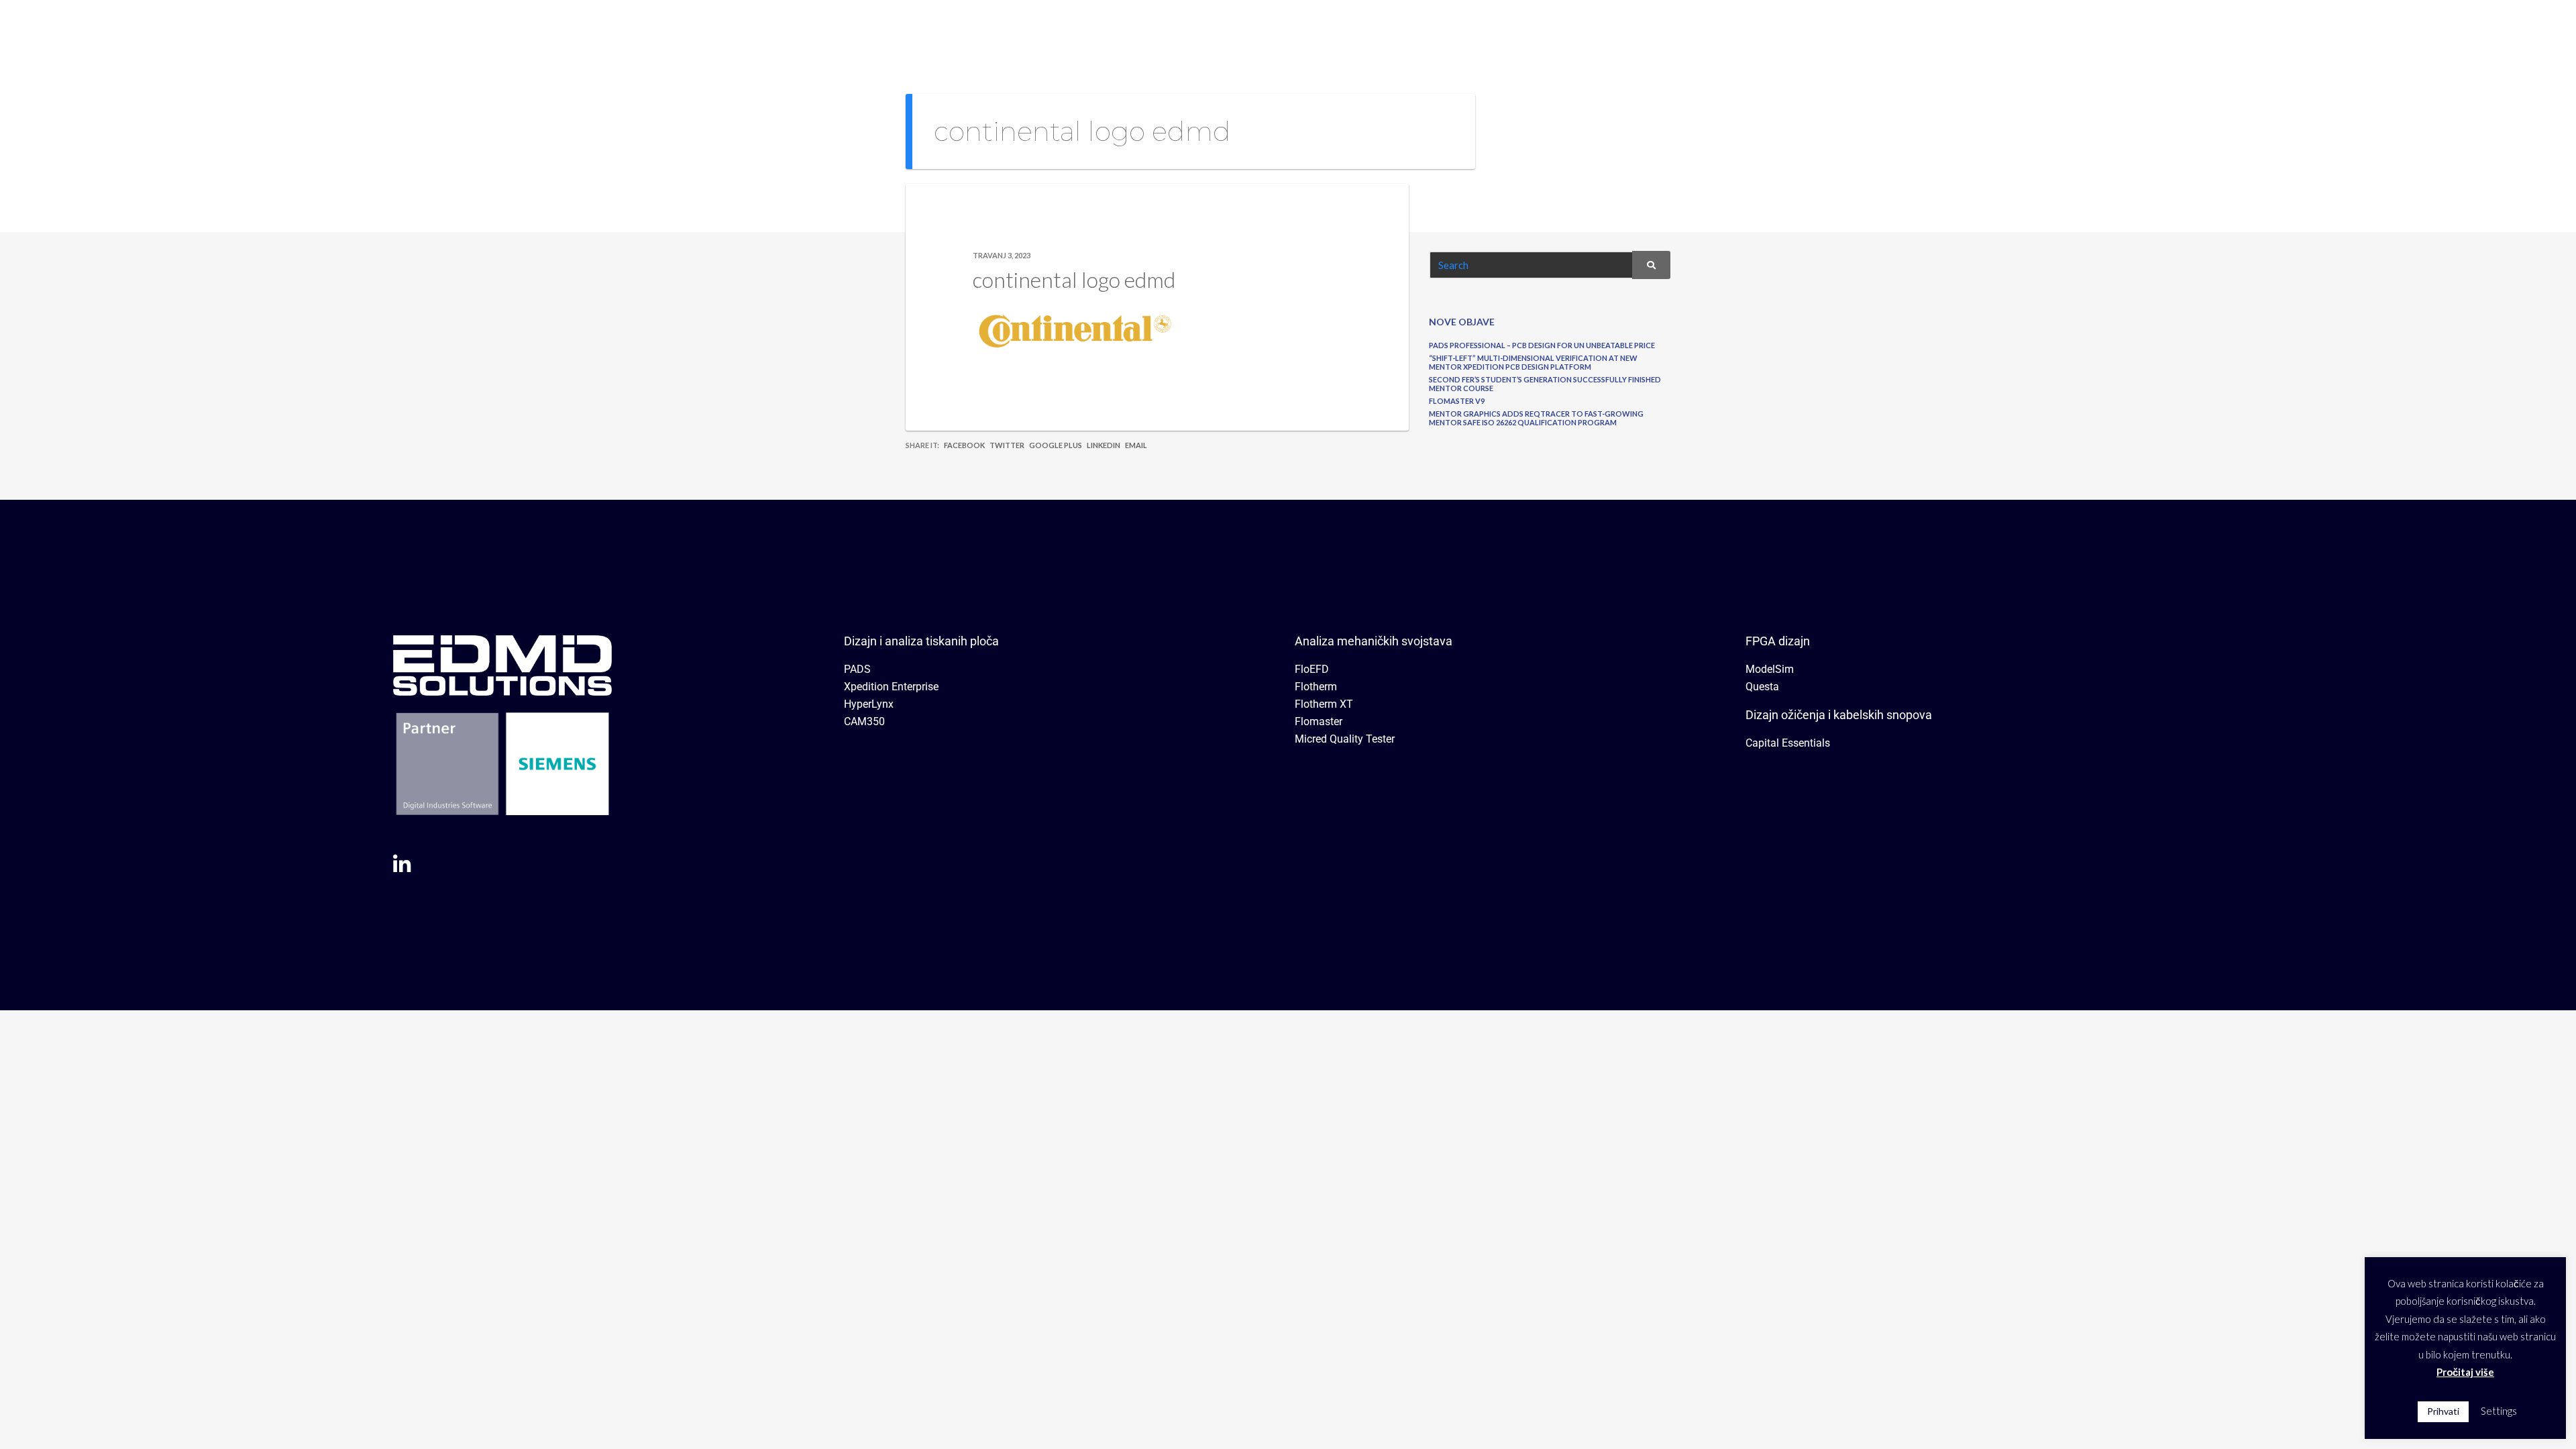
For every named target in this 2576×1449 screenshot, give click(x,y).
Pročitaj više (2465, 1372)
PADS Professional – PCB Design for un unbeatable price (1542, 345)
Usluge (1997, 30)
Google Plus (1056, 445)
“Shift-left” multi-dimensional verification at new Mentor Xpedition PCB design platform (1533, 362)
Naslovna (1785, 30)
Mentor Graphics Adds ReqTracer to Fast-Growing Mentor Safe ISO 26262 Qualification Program (1536, 418)
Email (1136, 445)
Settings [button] (2499, 1411)
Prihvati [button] (2443, 1411)
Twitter (1007, 445)
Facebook (964, 445)
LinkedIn (1104, 445)
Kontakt (2117, 30)
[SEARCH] (1651, 265)
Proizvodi (1921, 30)
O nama (1854, 30)
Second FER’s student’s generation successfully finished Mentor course (1545, 384)
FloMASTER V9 (1457, 401)
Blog (2061, 30)
